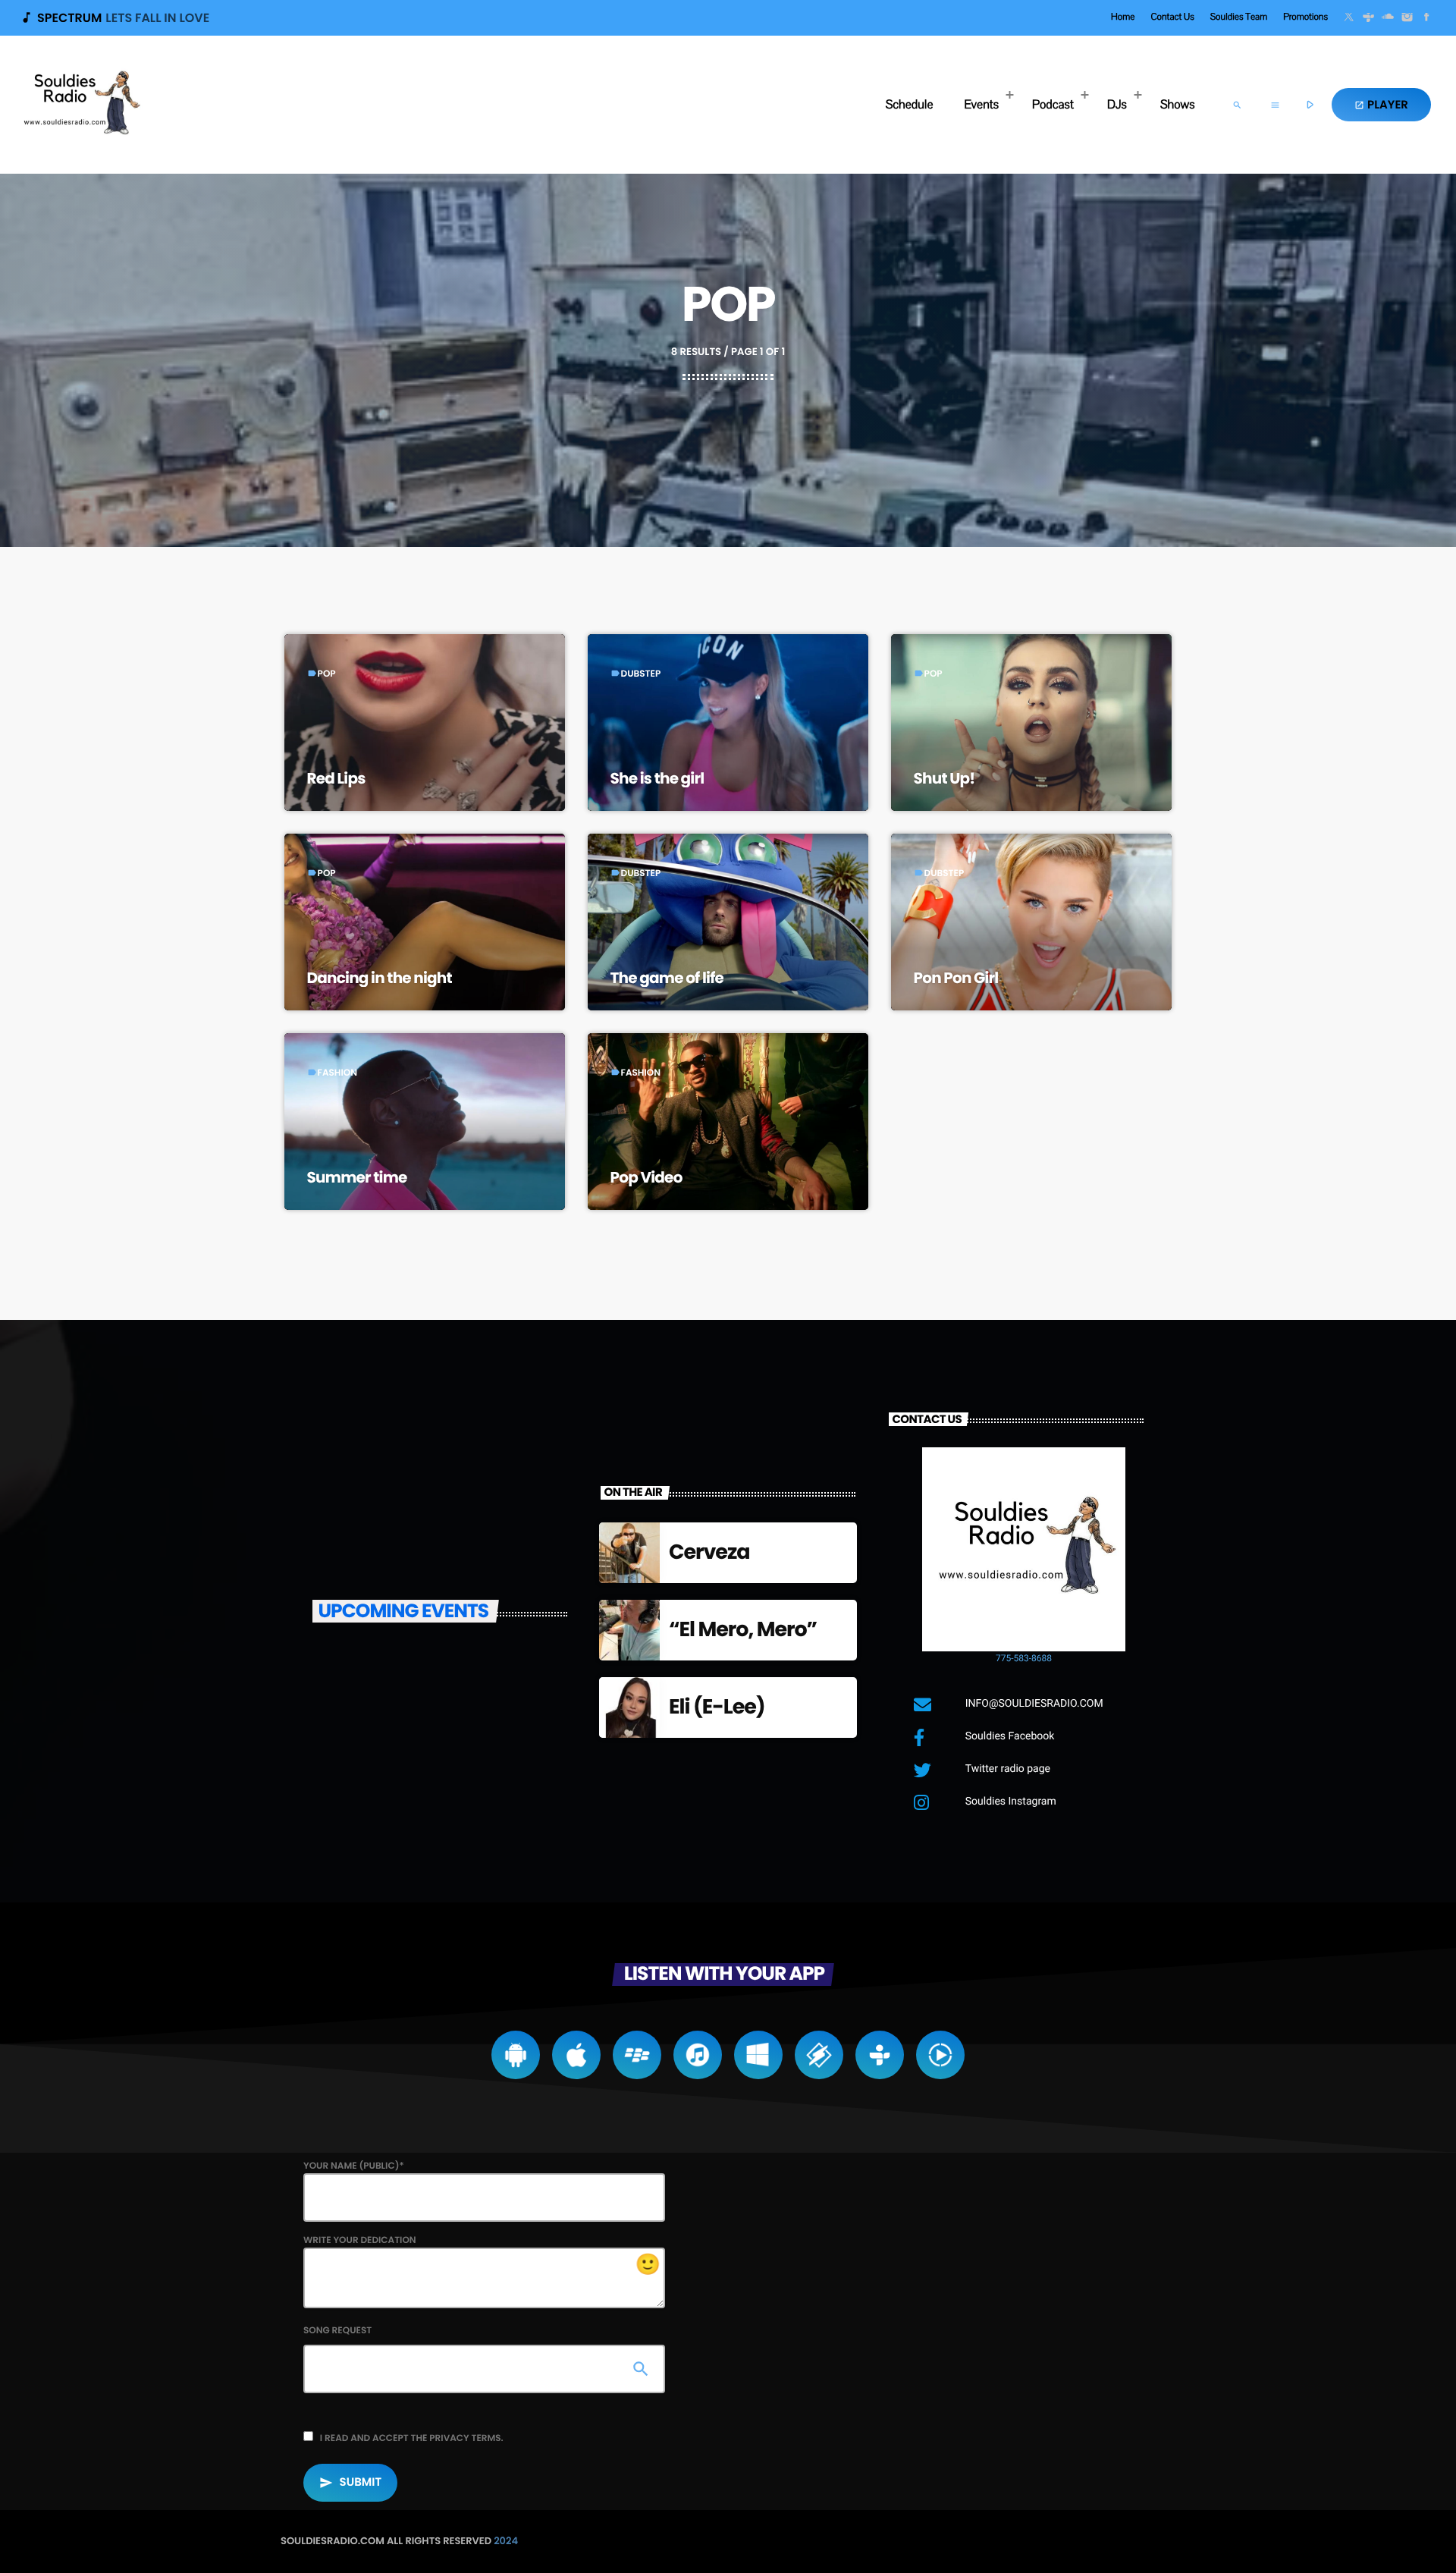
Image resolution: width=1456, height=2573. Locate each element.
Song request (337, 2331)
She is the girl (657, 778)
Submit (350, 2482)
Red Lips (336, 778)
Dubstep (641, 674)
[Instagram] (1407, 18)
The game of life (667, 978)
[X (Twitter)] (1349, 18)
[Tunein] (1369, 18)
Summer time (357, 1177)
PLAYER (1381, 105)
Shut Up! (945, 778)
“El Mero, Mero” (743, 1630)
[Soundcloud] (1388, 18)
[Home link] (80, 105)
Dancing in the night (380, 978)
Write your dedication (482, 2256)
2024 (506, 2541)
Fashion (337, 1073)
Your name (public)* (354, 2166)
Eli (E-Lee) (717, 1707)
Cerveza (709, 1552)
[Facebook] (1426, 18)
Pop (327, 674)
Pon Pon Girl (956, 978)
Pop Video (646, 1177)
